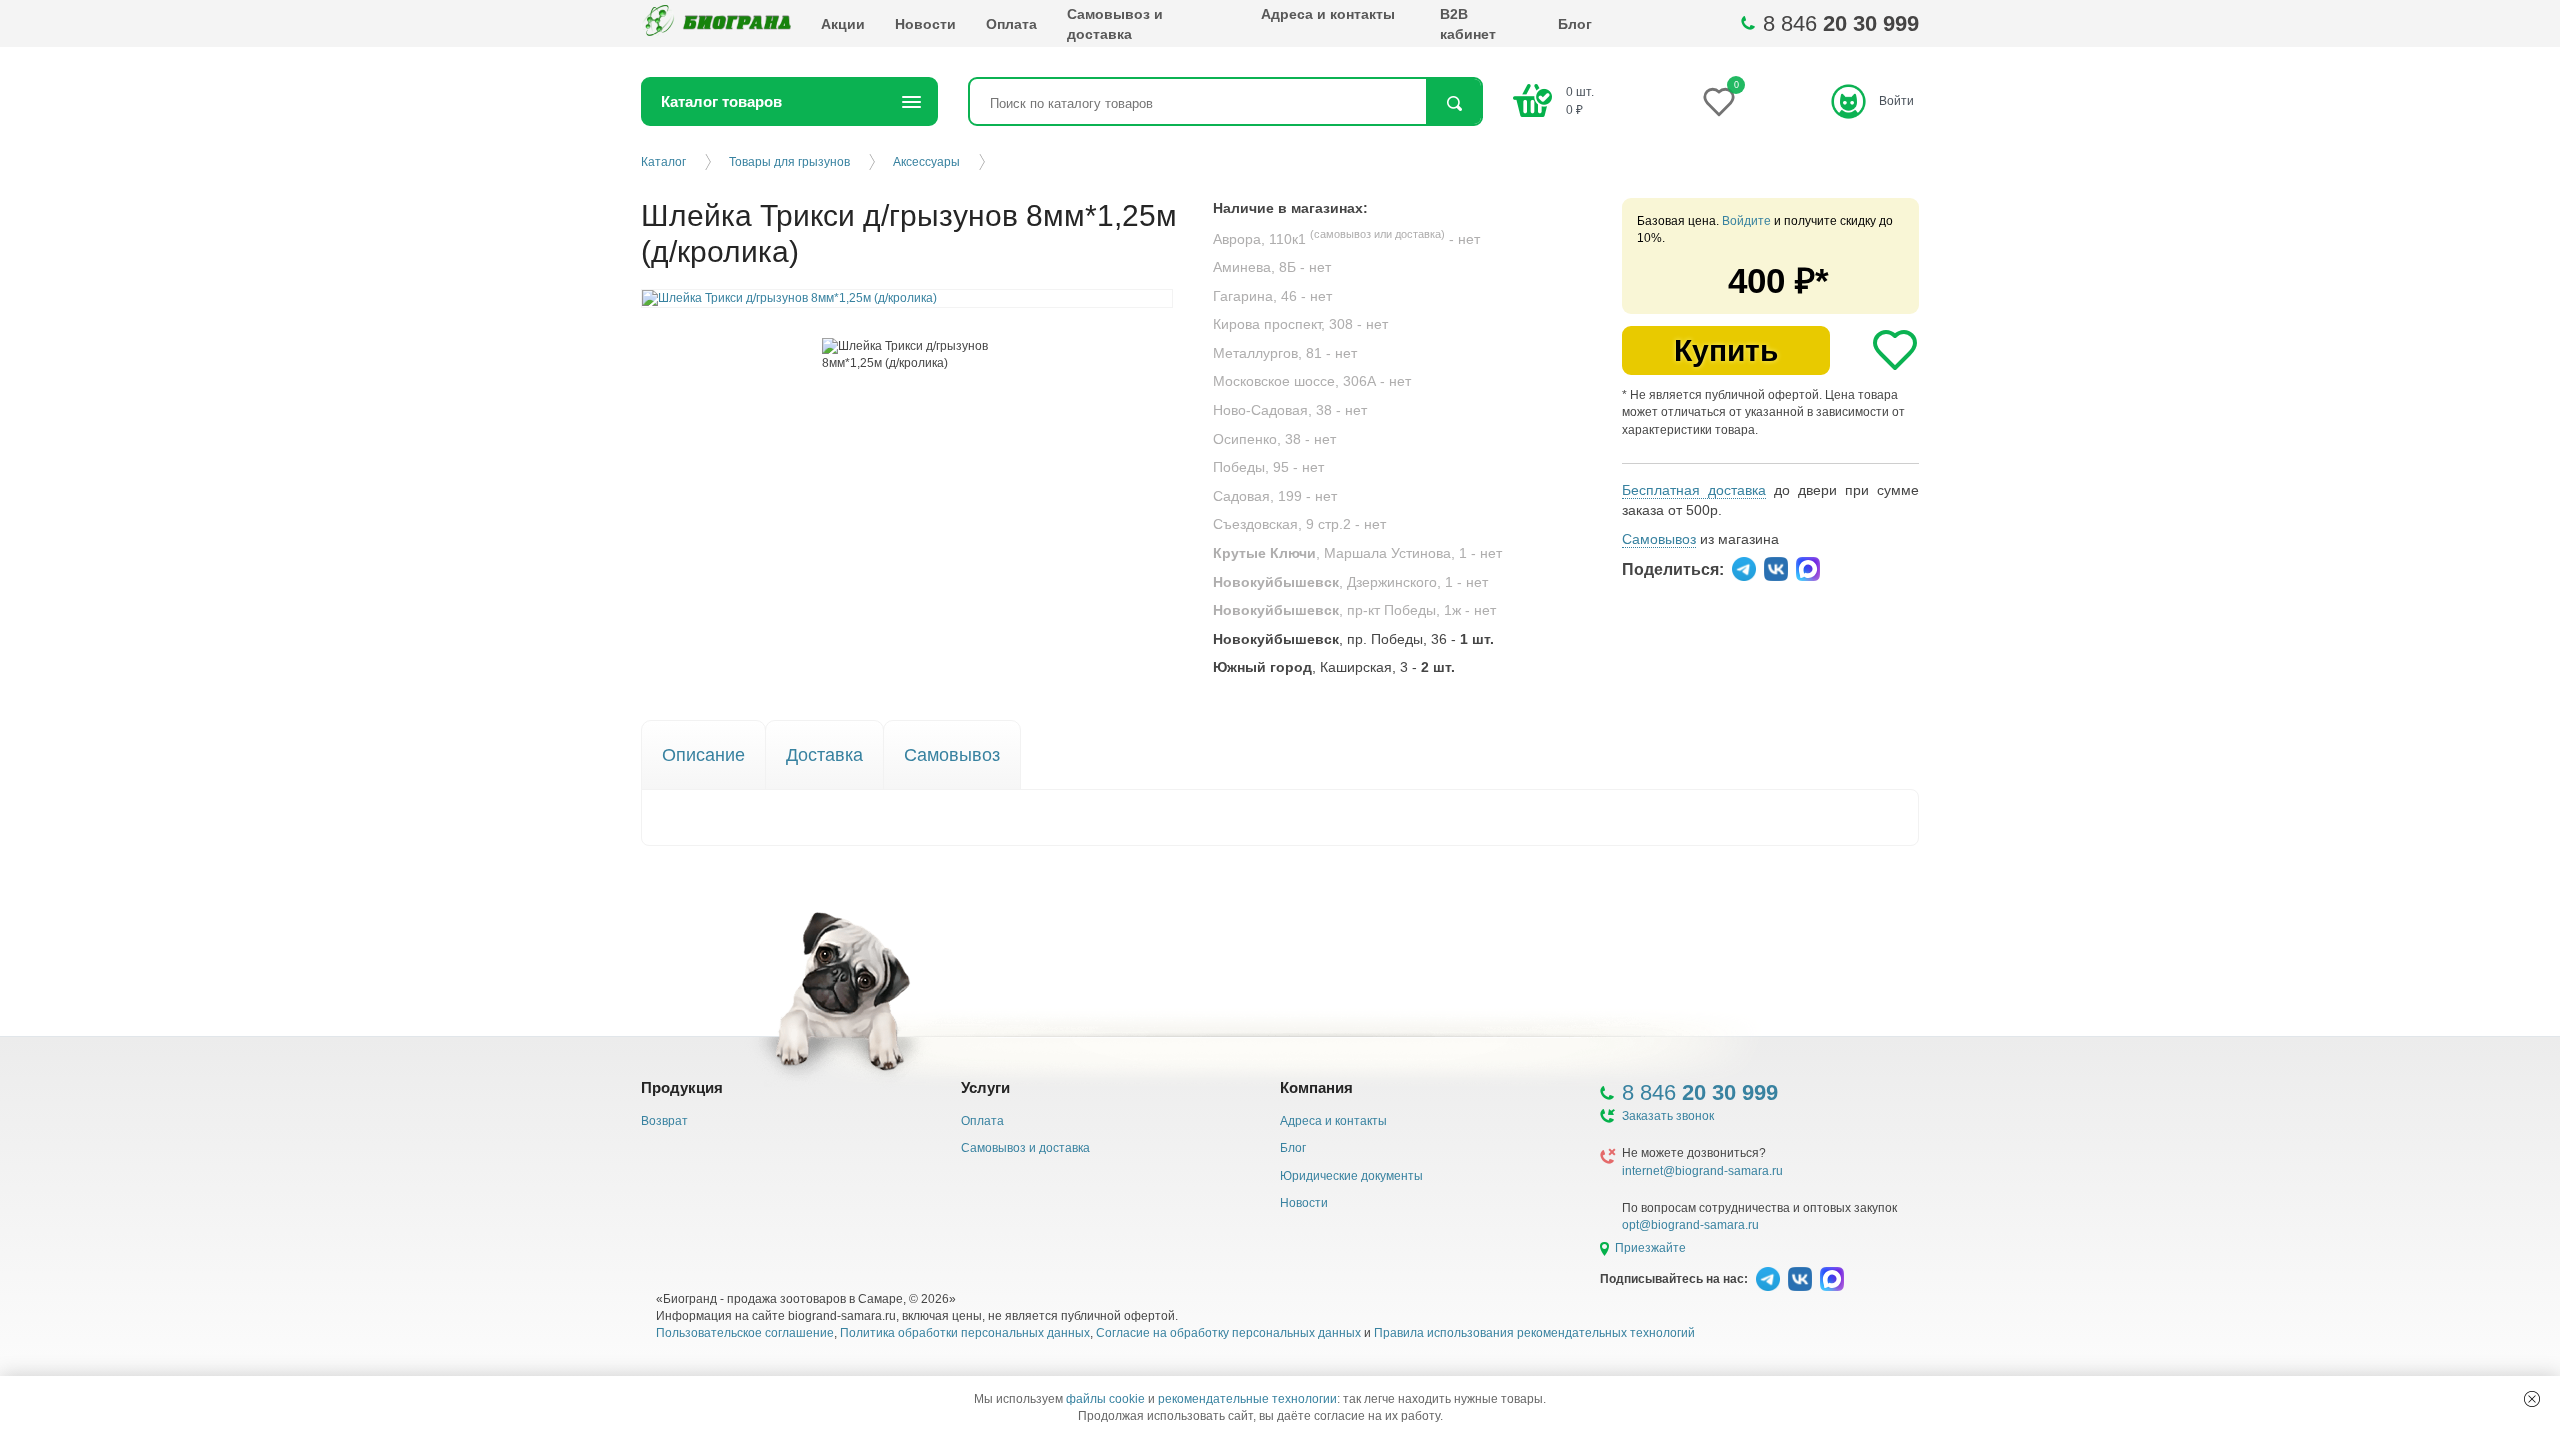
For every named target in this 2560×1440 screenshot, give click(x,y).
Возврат (664, 1121)
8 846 (1841, 23)
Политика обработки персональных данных (965, 1333)
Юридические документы (1351, 1176)
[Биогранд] (716, 23)
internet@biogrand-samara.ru (1702, 1171)
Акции (843, 24)
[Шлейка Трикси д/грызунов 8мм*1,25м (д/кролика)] (907, 355)
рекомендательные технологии (1247, 1399)
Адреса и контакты (1328, 14)
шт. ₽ (1580, 100)
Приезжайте (1650, 1248)
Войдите (1746, 221)
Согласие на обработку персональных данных (1228, 1333)
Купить (1726, 350)
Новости (925, 24)
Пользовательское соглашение (745, 1333)
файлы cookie (1105, 1399)
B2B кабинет (1468, 24)
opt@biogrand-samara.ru (1690, 1225)
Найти (1453, 103)
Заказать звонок (1668, 1116)
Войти (1896, 101)
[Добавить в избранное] (1895, 350)
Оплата (1011, 24)
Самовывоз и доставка (1115, 24)
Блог (1575, 24)
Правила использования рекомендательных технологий (1534, 1333)
